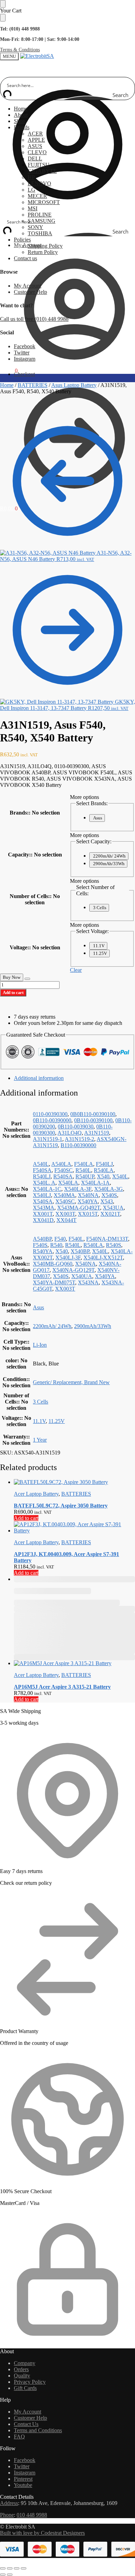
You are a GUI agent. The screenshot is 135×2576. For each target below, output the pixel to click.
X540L (120, 1176)
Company (25, 2363)
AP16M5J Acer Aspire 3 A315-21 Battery (62, 1687)
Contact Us (26, 2424)
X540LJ (42, 1195)
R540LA (104, 1170)
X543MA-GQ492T (79, 1208)
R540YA (43, 1251)
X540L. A (44, 1183)
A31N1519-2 (79, 1139)
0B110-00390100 (93, 1120)
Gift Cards (25, 2388)
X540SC (65, 1201)
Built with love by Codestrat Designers (42, 2533)
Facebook (25, 346)
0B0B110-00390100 (93, 1114)
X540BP (80, 1251)
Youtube (23, 2485)
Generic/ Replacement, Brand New (71, 1382)
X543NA (88, 1282)
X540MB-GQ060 (53, 1264)
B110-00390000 (78, 1145)
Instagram (25, 359)
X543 (107, 1201)
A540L (41, 1164)
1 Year (40, 1440)
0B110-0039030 (76, 1127)
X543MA (44, 1208)
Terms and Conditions (38, 2430)
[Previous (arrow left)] (3, 2575)
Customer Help (30, 292)
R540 (56, 1245)
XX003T (65, 1214)
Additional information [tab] (39, 1078)
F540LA (84, 1164)
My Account (28, 245)
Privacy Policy (30, 2382)
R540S (114, 1245)
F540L (76, 1239)
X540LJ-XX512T (103, 1258)
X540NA (88, 1195)
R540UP (85, 1176)
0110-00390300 (50, 1114)
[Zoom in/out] (3, 2568)
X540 (103, 1176)
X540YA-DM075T (54, 1282)
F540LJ (104, 1164)
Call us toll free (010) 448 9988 (34, 319)
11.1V (99, 946)
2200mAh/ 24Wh (109, 856)
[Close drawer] (3, 18)
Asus (98, 818)
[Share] (17, 2568)
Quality (22, 2376)
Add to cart (13, 992)
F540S (40, 1245)
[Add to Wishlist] (27, 979)
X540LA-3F (78, 1189)
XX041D (43, 1220)
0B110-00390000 (52, 1120)
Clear (76, 970)
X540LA (68, 1183)
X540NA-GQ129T (73, 1270)
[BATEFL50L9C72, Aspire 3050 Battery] (74, 1482)
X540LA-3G (109, 1189)
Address (9, 2503)
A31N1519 (97, 1133)
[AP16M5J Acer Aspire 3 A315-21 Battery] (74, 1663)
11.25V (100, 953)
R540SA (63, 1176)
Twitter (22, 353)
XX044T (66, 1220)
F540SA (42, 1170)
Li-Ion (40, 1345)
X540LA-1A (95, 1183)
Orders (21, 2369)
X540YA (88, 1201)
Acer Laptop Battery (36, 1494)
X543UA (113, 1208)
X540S (109, 1195)
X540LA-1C (47, 1189)
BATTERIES (33, 385)
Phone (7, 2515)
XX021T (110, 1214)
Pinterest (23, 2479)
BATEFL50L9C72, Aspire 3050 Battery (61, 1506)
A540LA (61, 1164)
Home (7, 385)
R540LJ (42, 1176)
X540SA (43, 1201)
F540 (60, 1239)
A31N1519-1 (48, 1139)
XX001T (43, 1214)
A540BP (42, 1239)
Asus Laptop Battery (74, 385)
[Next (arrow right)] (10, 2575)
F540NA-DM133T (107, 1239)
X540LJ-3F (68, 1258)
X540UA (82, 1276)
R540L (83, 1170)
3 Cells (100, 908)
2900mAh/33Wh (109, 864)
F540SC (64, 1170)
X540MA (64, 1195)
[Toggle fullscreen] (10, 2568)
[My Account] (67, 210)
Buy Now (12, 977)
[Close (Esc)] (24, 2568)
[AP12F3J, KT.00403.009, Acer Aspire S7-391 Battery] (74, 1528)
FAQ (19, 2437)
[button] (9, 371)
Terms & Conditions (20, 50)
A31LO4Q (70, 1133)
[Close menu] (3, 4)
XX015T (88, 1214)
